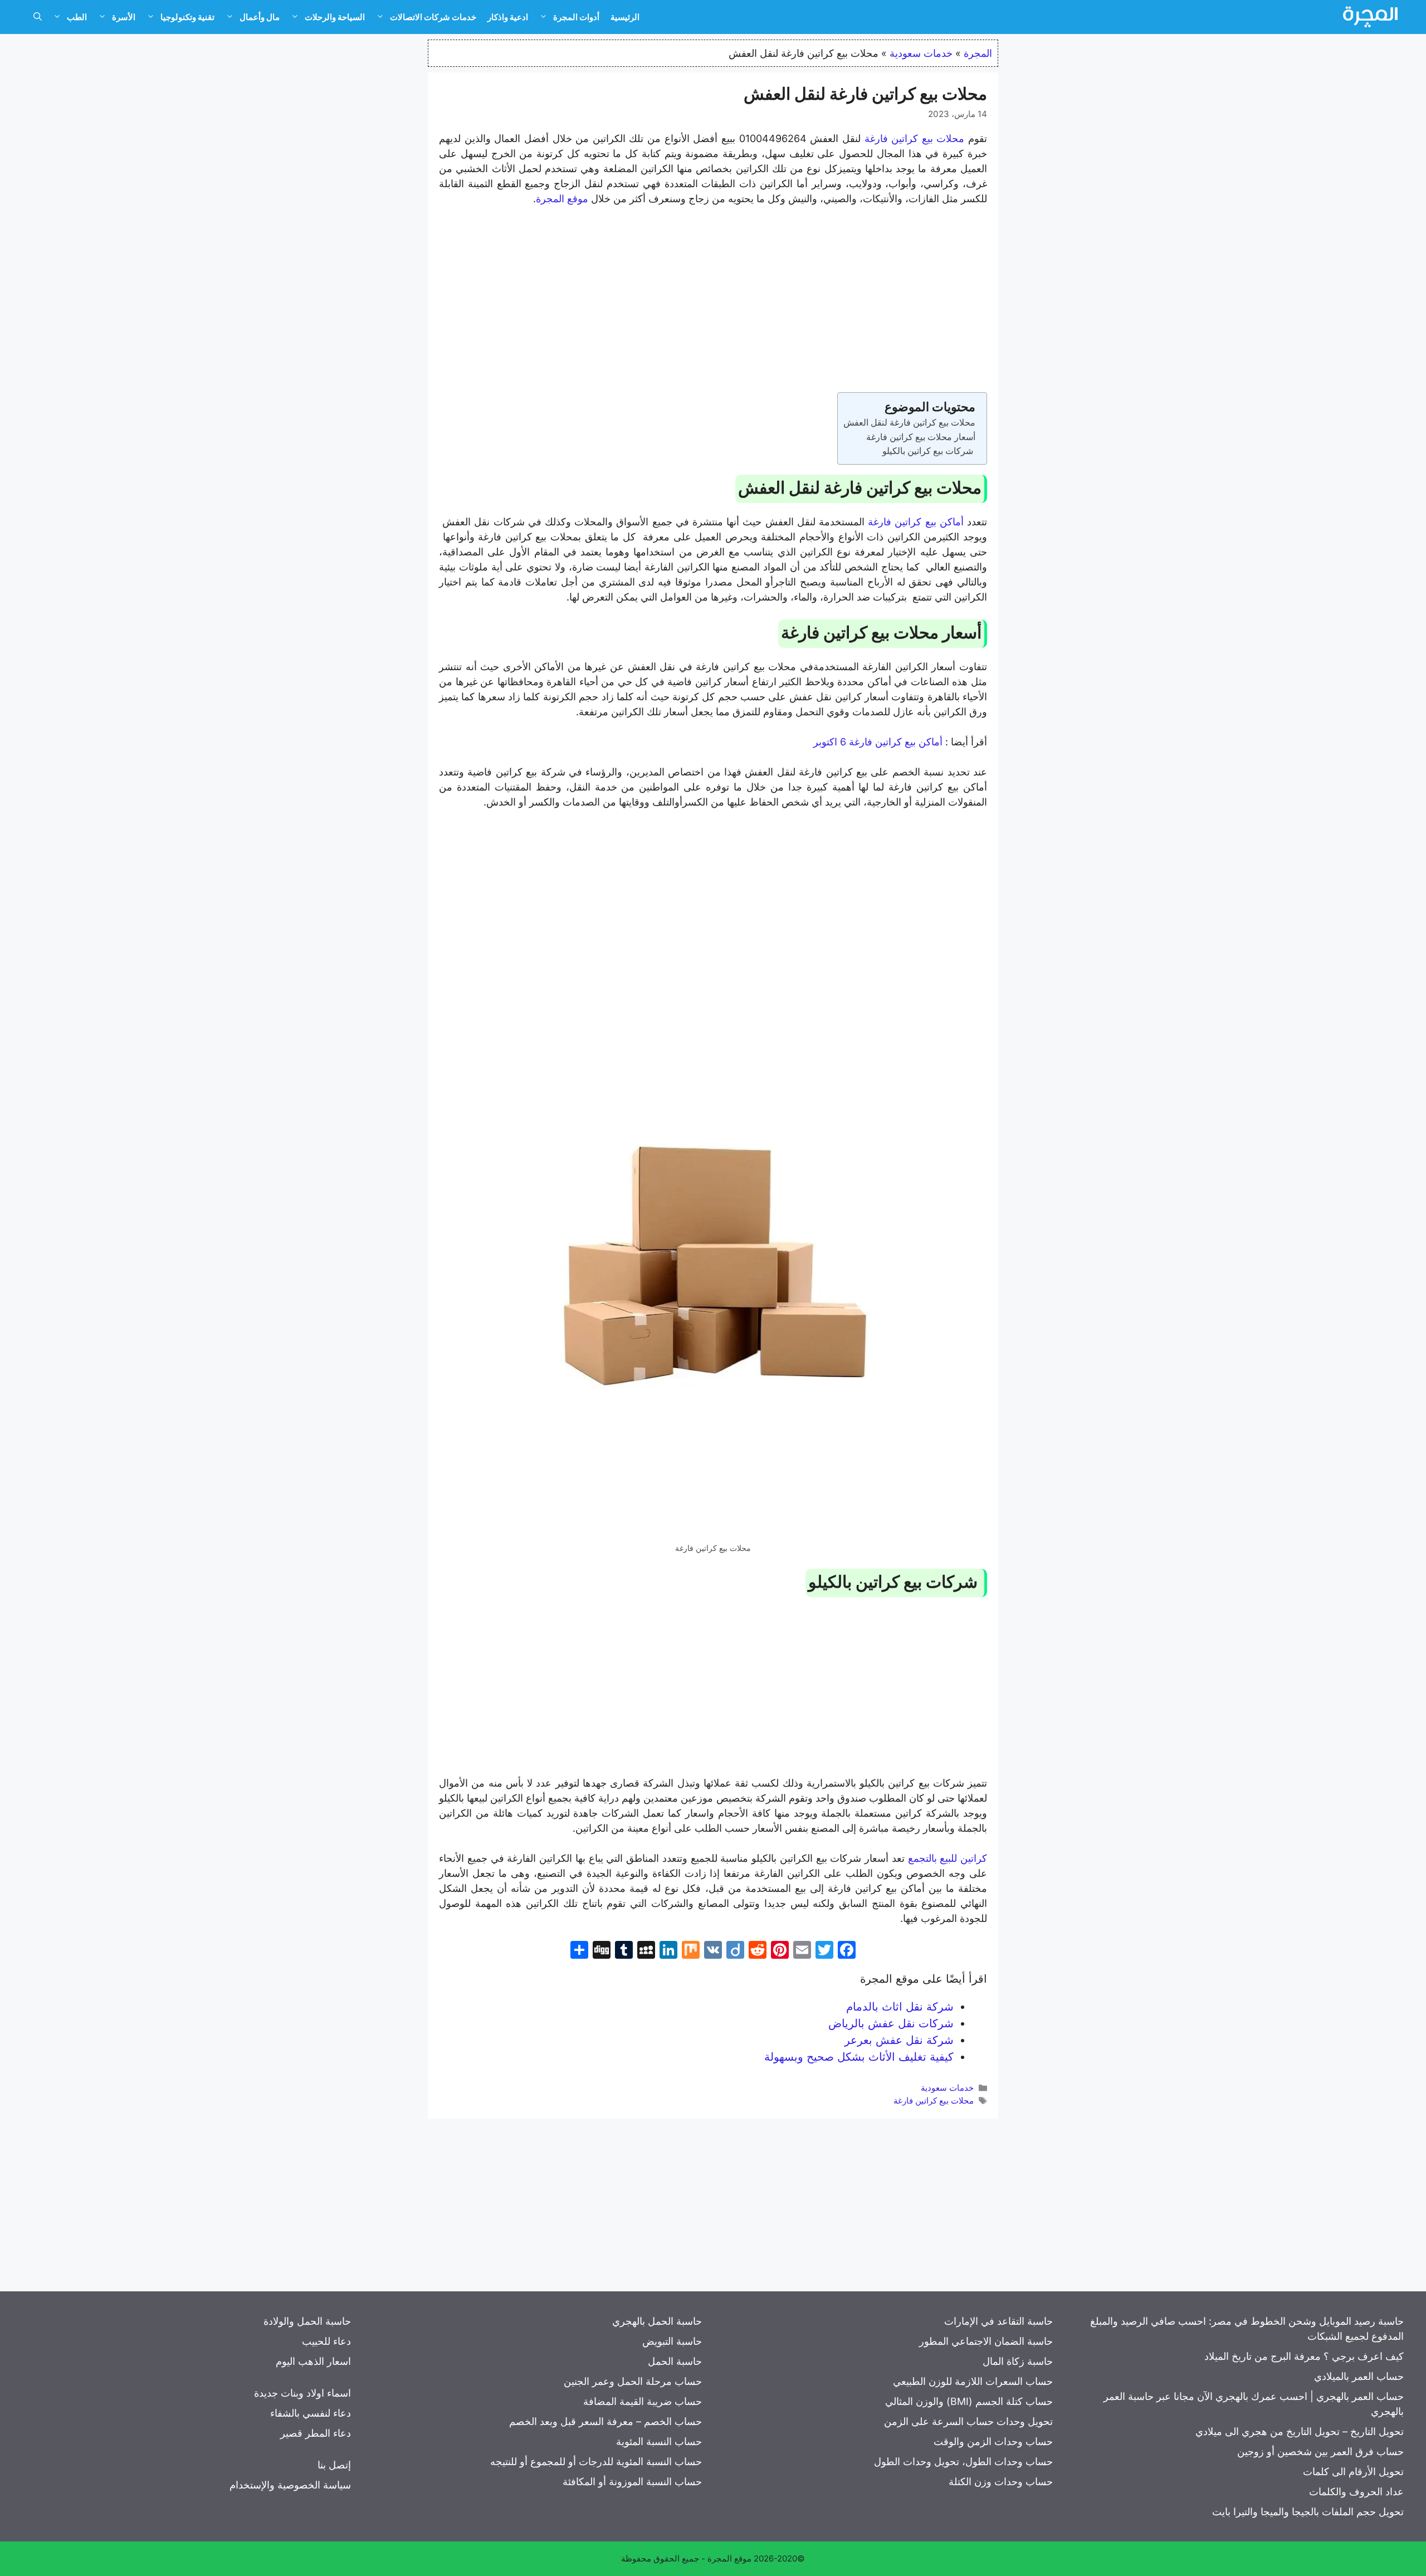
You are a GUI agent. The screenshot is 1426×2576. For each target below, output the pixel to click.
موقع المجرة (562, 199)
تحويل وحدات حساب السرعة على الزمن (968, 2421)
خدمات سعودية (921, 53)
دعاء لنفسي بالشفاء (311, 2413)
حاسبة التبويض (672, 2341)
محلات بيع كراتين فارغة (915, 138)
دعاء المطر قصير (316, 2433)
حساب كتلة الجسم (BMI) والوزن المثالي (969, 2401)
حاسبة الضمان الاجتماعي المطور (986, 2341)
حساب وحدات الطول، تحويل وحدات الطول (963, 2462)
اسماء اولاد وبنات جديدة (302, 2393)
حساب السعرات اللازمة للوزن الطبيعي (973, 2381)
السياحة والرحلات (335, 17)
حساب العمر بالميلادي (1359, 2376)
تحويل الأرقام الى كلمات (1353, 2472)
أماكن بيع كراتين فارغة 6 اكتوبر (878, 742)
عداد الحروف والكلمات (1356, 2492)
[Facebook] (847, 1951)
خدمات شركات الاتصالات (433, 17)
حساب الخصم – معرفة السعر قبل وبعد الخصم (605, 2421)
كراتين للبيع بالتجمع (948, 1858)
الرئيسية (625, 17)
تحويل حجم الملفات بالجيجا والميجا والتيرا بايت (1308, 2512)
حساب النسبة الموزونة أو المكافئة (632, 2482)
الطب (77, 17)
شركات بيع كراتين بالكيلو (929, 451)
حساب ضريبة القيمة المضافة (643, 2401)
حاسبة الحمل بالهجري (657, 2321)
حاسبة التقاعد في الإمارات (998, 2321)
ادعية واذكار (508, 17)
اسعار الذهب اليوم (313, 2361)
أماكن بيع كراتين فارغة (916, 522)
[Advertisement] (713, 299)
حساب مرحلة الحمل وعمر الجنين (633, 2381)
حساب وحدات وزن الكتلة (1001, 2482)
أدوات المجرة (576, 17)
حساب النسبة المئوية (659, 2441)
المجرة (978, 53)
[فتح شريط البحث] (38, 17)
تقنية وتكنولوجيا (187, 17)
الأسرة (124, 17)
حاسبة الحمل (675, 2361)
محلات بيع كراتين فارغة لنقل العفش (909, 422)
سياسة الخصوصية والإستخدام (290, 2485)
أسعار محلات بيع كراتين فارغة (921, 437)
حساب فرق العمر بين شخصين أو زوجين (1320, 2451)
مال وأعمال (260, 17)
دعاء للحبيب (326, 2341)
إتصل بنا (334, 2465)
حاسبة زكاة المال (1018, 2361)
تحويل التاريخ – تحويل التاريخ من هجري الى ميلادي (1300, 2431)
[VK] (713, 1951)
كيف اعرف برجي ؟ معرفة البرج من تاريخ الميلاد (1304, 2356)
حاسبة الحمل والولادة (307, 2321)
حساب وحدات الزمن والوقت (993, 2441)
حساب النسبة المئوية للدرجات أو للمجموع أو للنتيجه (596, 2462)
